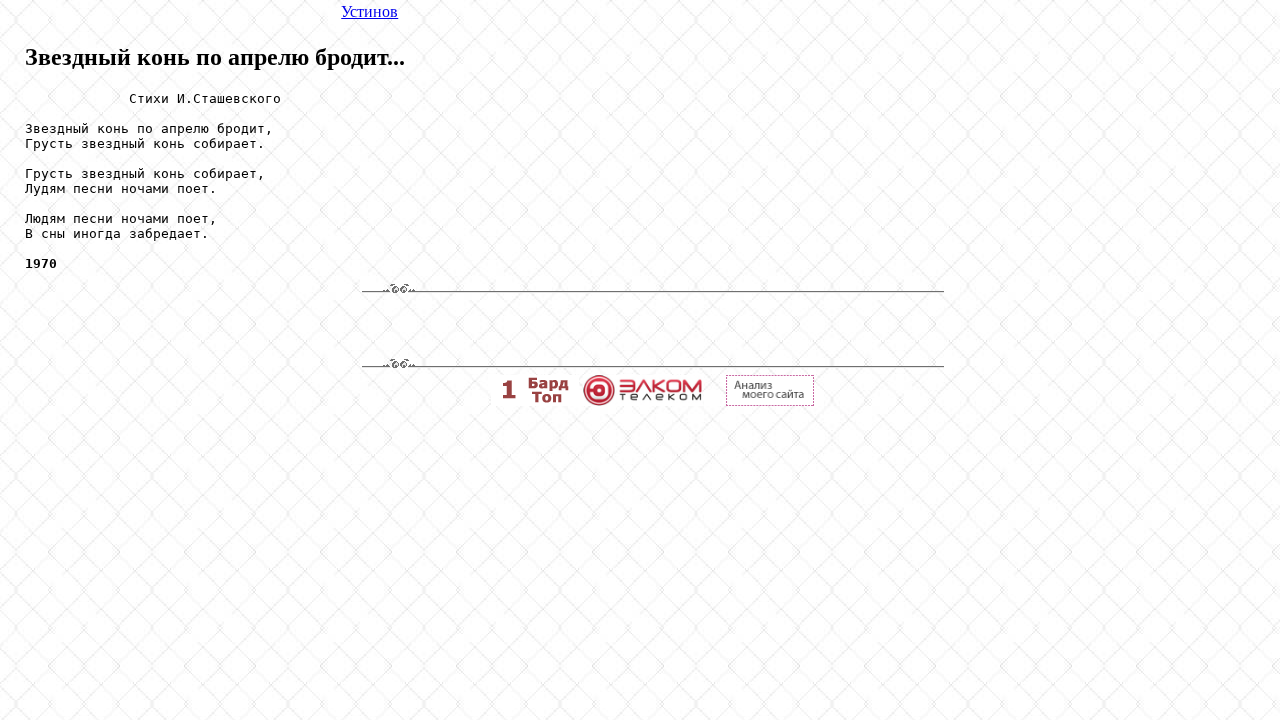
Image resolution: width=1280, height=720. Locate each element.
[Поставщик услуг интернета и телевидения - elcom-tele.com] (642, 400)
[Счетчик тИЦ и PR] (770, 400)
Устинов (369, 11)
